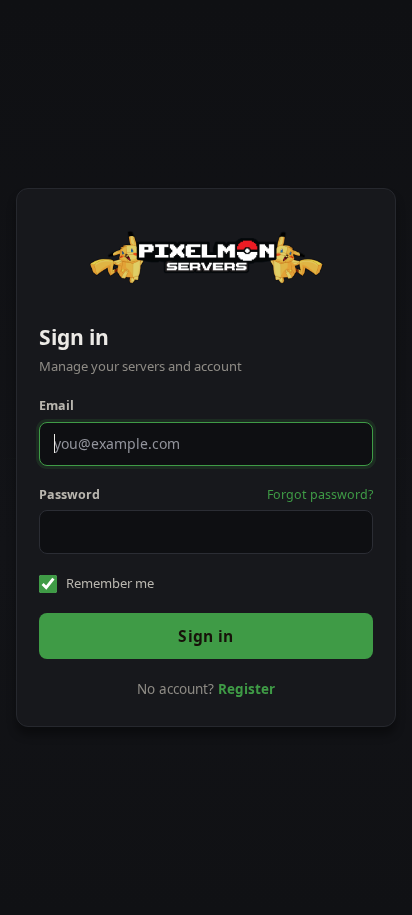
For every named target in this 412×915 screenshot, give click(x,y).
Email (56, 405)
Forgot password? (320, 494)
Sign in (205, 636)
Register (246, 689)
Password (69, 494)
